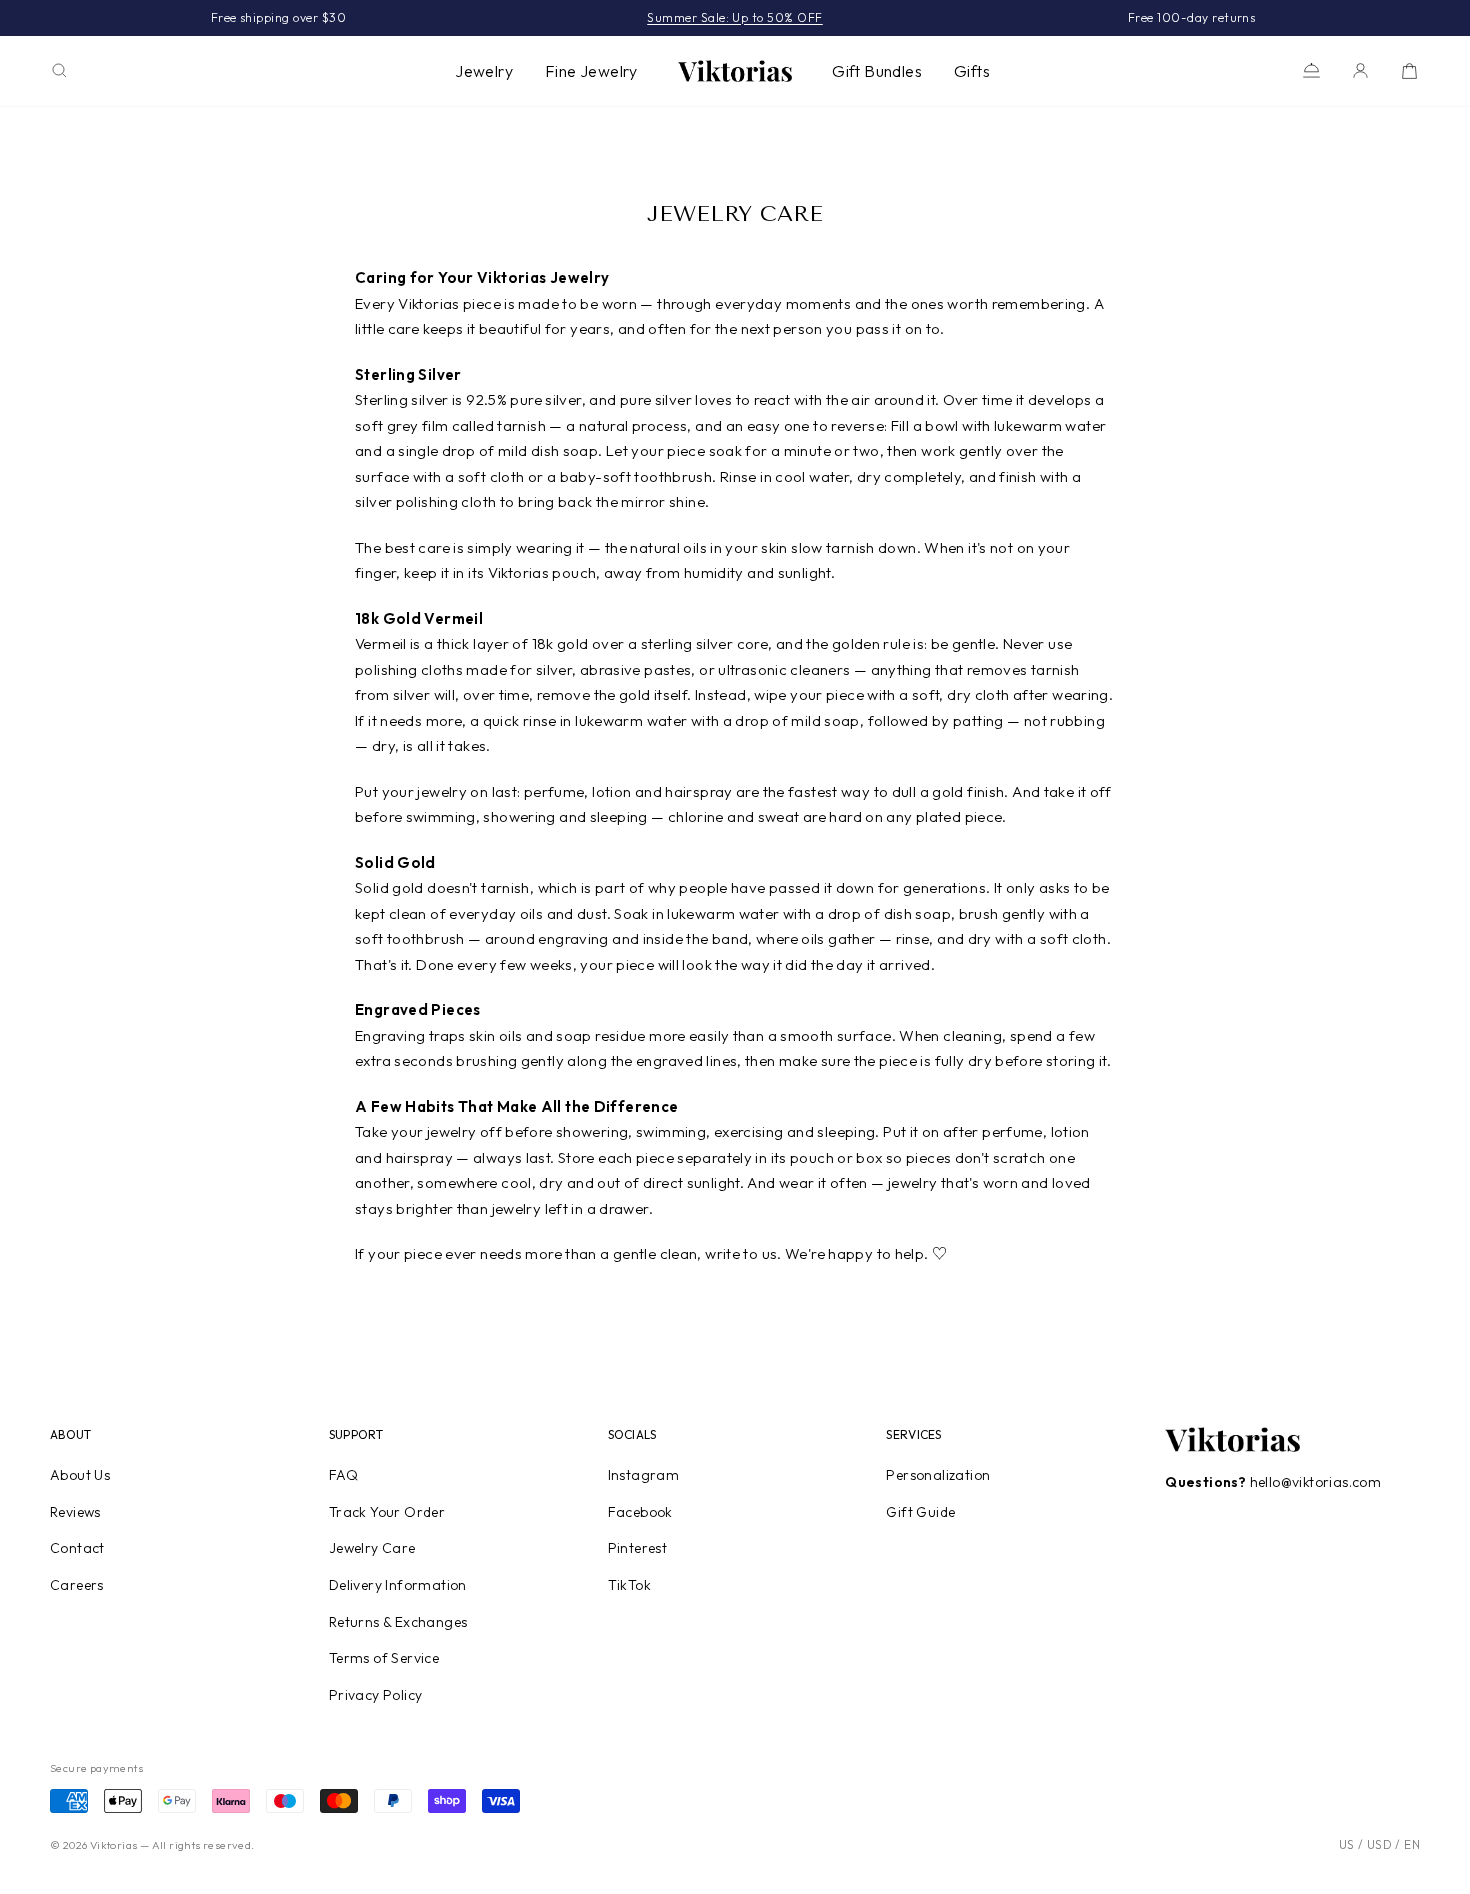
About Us (80, 1475)
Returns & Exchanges (398, 1622)
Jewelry (484, 71)
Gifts (972, 71)
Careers (77, 1585)
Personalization (938, 1475)
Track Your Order (387, 1512)
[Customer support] (1311, 70)
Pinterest (638, 1548)
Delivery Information (398, 1585)
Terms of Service (384, 1658)
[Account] (1360, 70)
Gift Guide (920, 1512)
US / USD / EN (1379, 1844)
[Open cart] (1409, 70)
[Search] (59, 70)
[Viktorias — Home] (735, 71)
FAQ (343, 1475)
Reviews (75, 1512)
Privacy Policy (376, 1695)
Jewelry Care (372, 1548)
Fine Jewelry (591, 71)
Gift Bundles (877, 71)
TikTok (629, 1585)
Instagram (644, 1475)
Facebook (640, 1512)
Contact (77, 1548)
